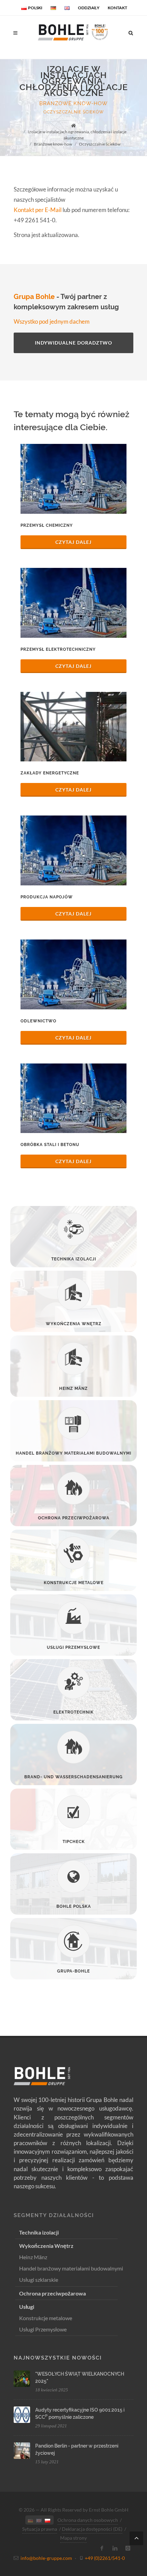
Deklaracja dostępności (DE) (92, 2529)
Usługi (27, 2307)
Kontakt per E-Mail (38, 210)
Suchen (37, 58)
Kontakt (117, 8)
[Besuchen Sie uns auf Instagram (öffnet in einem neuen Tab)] (128, 2548)
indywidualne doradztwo (73, 343)
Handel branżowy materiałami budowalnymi (71, 2268)
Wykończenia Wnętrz (46, 2246)
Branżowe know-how (73, 103)
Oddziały (89, 8)
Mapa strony (73, 2538)
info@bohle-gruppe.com (46, 2558)
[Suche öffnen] (131, 32)
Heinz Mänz (33, 2257)
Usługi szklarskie (39, 2280)
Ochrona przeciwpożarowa (52, 2293)
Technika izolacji (39, 2232)
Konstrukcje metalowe (46, 2318)
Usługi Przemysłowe (43, 2329)
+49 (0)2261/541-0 (105, 2558)
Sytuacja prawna (40, 2529)
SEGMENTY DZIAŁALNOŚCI (54, 2215)
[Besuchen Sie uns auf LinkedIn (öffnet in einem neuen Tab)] (115, 2548)
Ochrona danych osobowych (88, 2520)
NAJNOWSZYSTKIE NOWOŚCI (58, 2358)
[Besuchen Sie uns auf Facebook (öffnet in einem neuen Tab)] (102, 2548)
